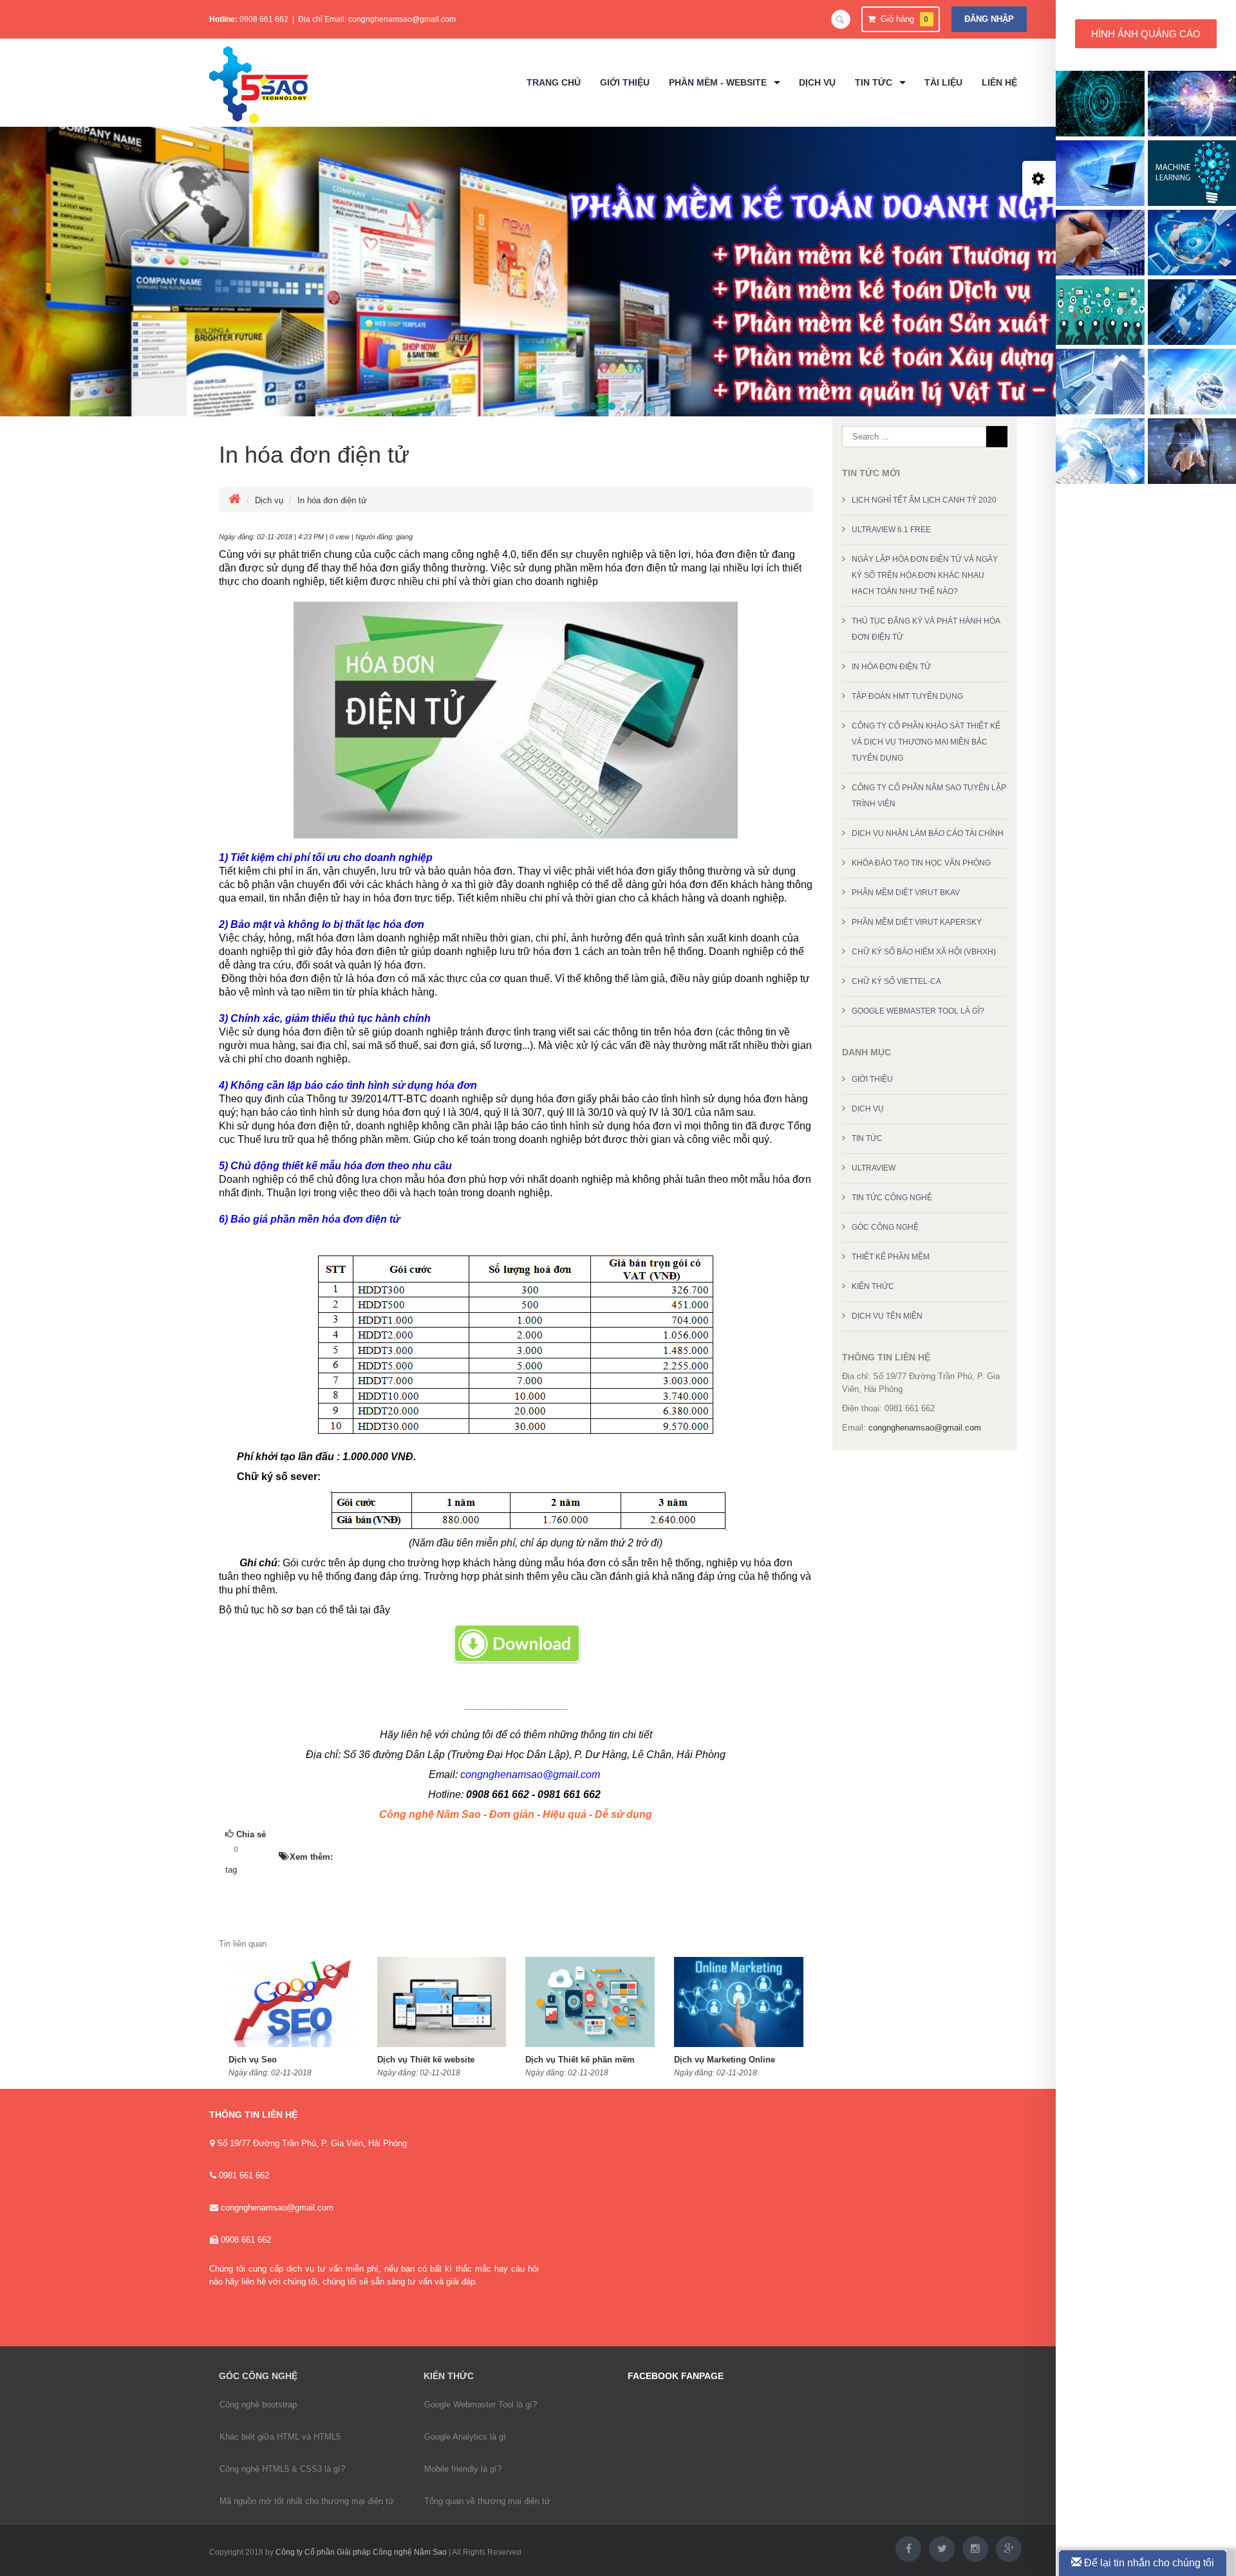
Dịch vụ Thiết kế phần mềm (580, 2060)
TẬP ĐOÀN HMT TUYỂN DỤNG (907, 696)
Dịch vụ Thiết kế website (426, 2060)
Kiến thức (873, 1286)
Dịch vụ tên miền (887, 1316)
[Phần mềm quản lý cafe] (576, 406)
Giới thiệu (872, 1079)
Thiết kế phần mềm (891, 1257)
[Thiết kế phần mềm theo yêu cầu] (594, 406)
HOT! (262, 1850)
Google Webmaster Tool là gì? (918, 1011)
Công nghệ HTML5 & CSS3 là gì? (282, 2469)
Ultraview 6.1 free (891, 530)
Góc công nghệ (885, 1227)
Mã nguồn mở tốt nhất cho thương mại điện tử (307, 2501)
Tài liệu (943, 82)
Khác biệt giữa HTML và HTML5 (280, 2437)
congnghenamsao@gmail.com (402, 19)
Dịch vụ (269, 500)
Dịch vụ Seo (253, 2060)
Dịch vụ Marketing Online (725, 2060)
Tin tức (867, 1138)
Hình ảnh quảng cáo (1146, 34)
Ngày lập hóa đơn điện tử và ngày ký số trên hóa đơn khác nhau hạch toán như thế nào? (925, 575)
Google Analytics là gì (465, 2437)
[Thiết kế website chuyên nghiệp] (630, 406)
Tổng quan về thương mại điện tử (487, 2501)
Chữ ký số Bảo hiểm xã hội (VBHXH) (924, 952)
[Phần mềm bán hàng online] (648, 406)
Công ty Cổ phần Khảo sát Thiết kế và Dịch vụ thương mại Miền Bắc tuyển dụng (926, 742)
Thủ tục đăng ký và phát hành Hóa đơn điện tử (926, 629)
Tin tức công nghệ (892, 1198)
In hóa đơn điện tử (314, 455)
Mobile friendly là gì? (463, 2469)
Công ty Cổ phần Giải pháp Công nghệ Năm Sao (361, 2552)
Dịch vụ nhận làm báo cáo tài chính (928, 833)
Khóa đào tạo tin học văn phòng (921, 863)
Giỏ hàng (902, 19)
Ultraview (874, 1168)
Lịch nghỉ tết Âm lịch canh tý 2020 (924, 500)
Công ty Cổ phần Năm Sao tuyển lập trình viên (929, 796)
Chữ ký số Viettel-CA (896, 981)
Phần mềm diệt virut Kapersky (917, 922)
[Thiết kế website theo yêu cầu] (612, 406)
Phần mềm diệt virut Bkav (906, 893)
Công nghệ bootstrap (258, 2405)
